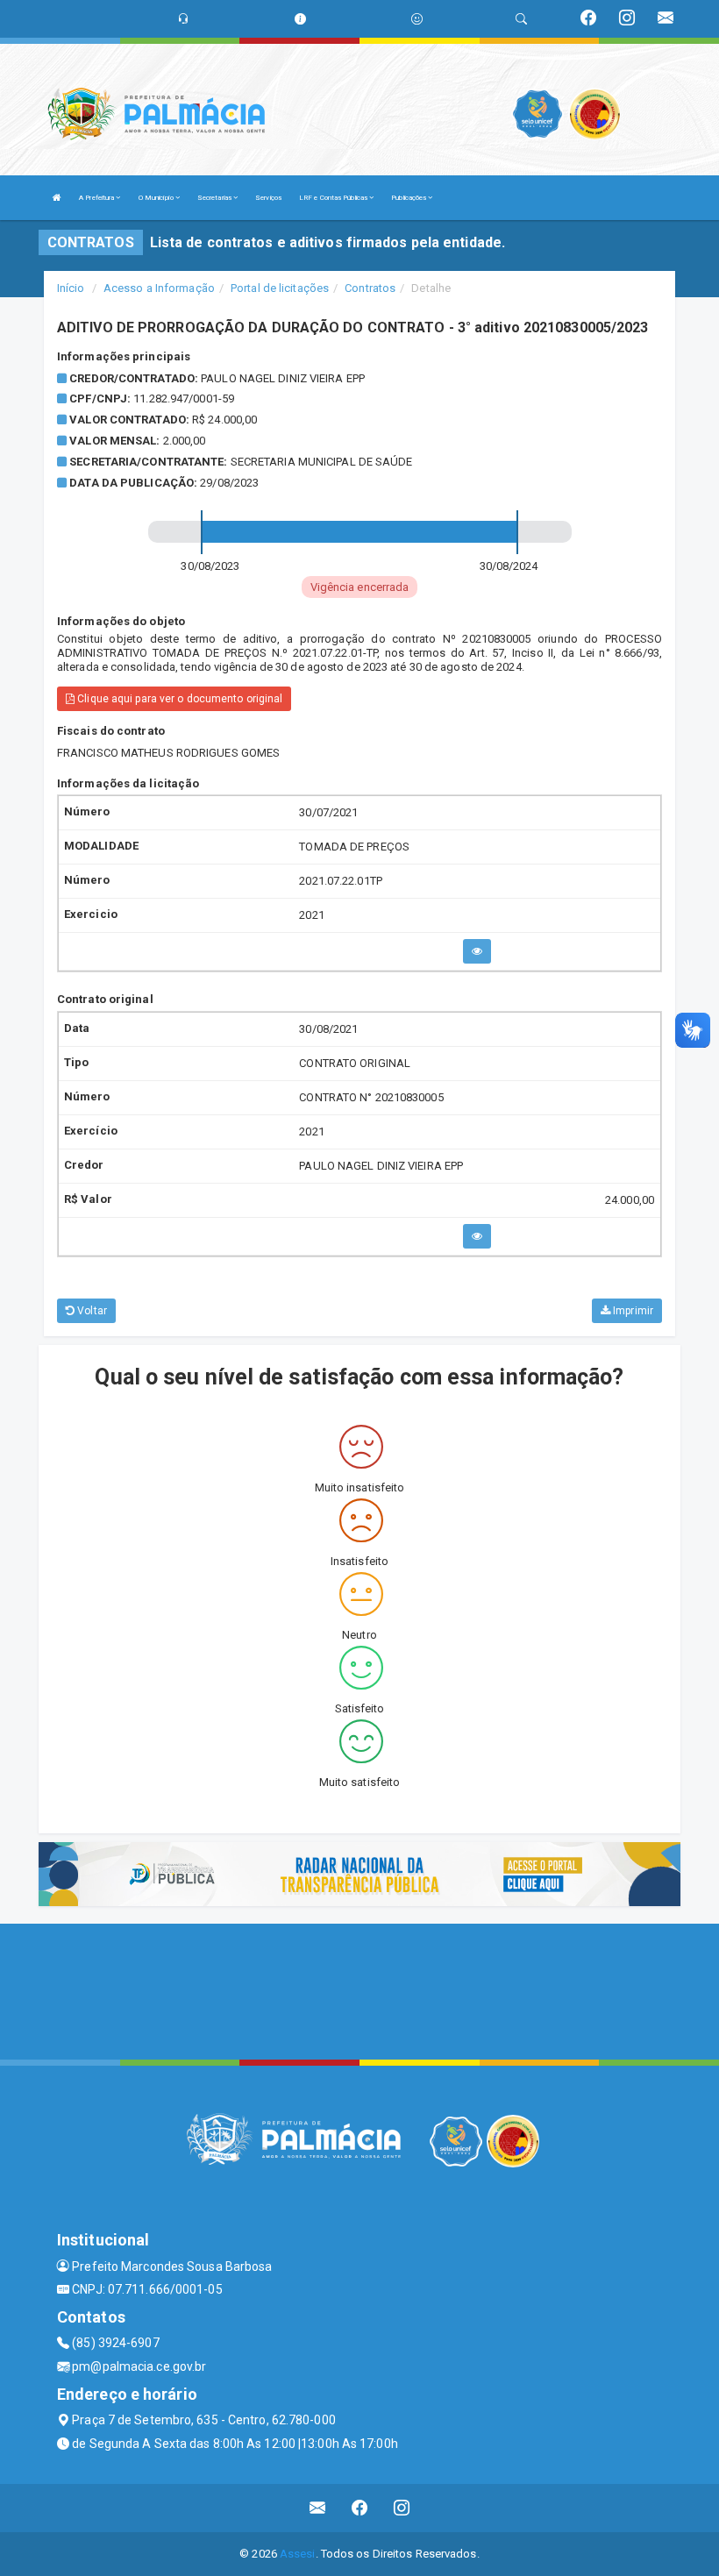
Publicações (409, 198)
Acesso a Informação (159, 288)
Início (71, 288)
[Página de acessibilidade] (417, 19)
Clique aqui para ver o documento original (178, 699)
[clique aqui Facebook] (360, 2508)
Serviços (268, 198)
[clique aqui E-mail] (318, 2508)
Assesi (298, 2554)
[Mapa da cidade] (359, 1989)
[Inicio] (57, 198)
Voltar (91, 1311)
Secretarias (215, 198)
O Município (157, 198)
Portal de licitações (280, 288)
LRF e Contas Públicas (334, 198)
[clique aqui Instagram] (402, 2508)
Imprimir (632, 1311)
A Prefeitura (97, 198)
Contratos (370, 288)
